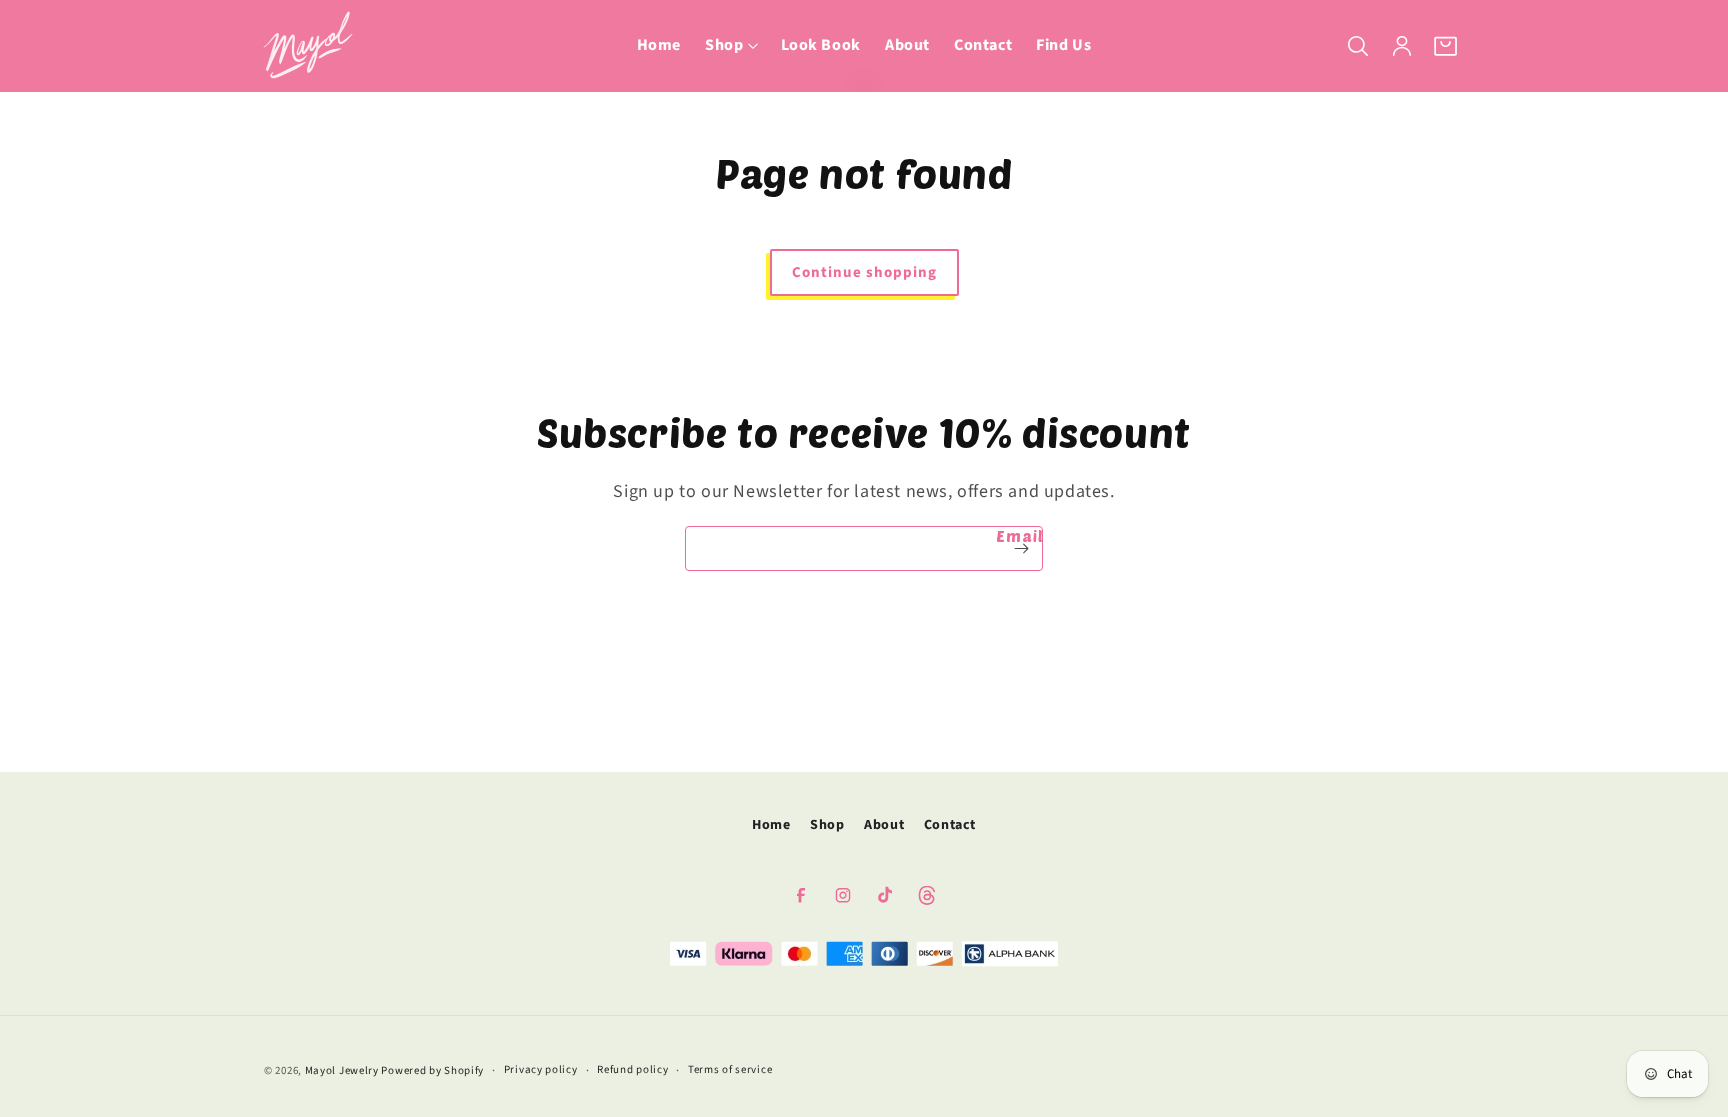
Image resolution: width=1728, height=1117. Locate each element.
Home (771, 825)
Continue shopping (864, 272)
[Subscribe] (1021, 548)
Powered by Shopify (432, 1070)
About (884, 825)
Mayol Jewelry (342, 1070)
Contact (950, 825)
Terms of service (730, 1069)
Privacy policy (541, 1069)
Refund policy (632, 1069)
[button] (730, 45)
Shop (827, 825)
